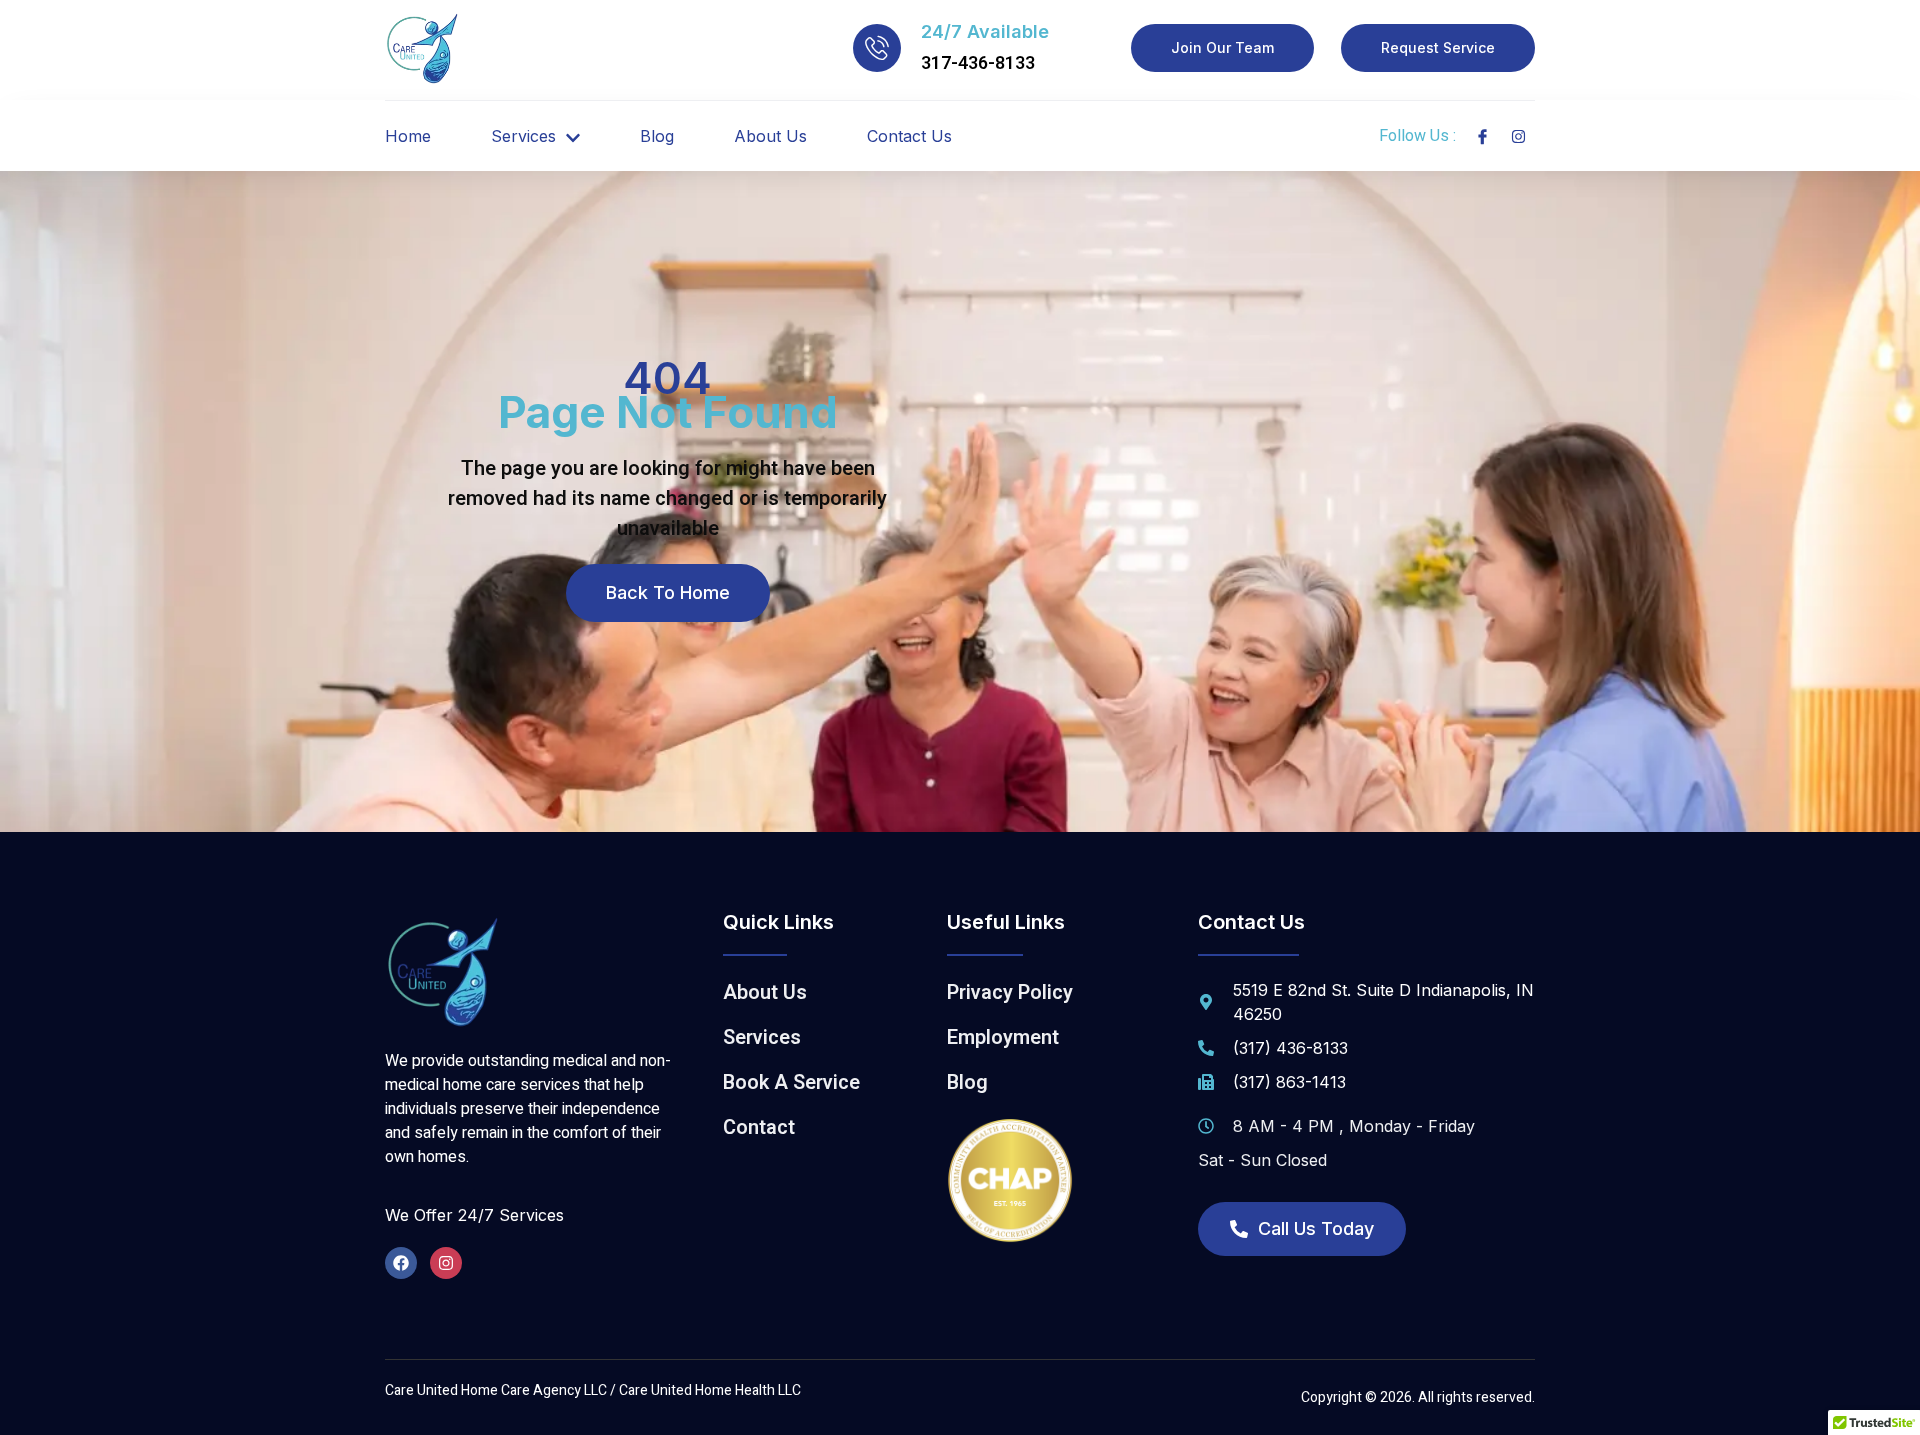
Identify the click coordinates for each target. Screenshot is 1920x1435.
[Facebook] (401, 1263)
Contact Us (909, 136)
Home (408, 136)
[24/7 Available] (877, 48)
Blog (657, 136)
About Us (770, 136)
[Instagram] (446, 1263)
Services (523, 136)
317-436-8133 (978, 63)
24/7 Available (985, 31)
